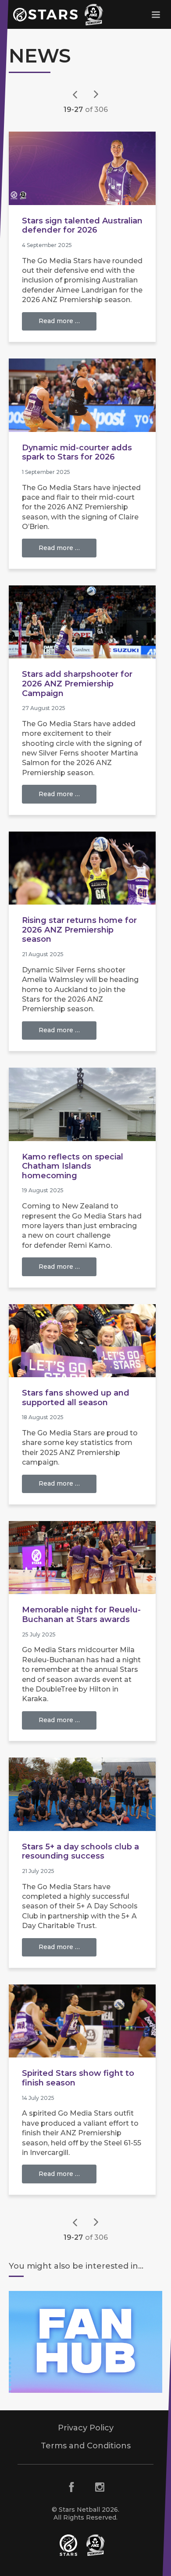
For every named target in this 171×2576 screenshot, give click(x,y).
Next (96, 94)
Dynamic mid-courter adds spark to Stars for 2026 (77, 453)
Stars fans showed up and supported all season (76, 1398)
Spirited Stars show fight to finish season (78, 2078)
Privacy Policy (86, 2428)
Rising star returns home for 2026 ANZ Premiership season (79, 930)
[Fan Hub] (85, 2342)
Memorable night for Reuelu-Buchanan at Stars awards (81, 1615)
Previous (75, 94)
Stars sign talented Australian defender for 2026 (82, 226)
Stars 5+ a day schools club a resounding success (80, 1852)
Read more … (59, 321)
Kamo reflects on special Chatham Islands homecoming (73, 1166)
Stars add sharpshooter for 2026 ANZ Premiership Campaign (77, 684)
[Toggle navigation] (156, 14)
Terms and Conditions (86, 2446)
